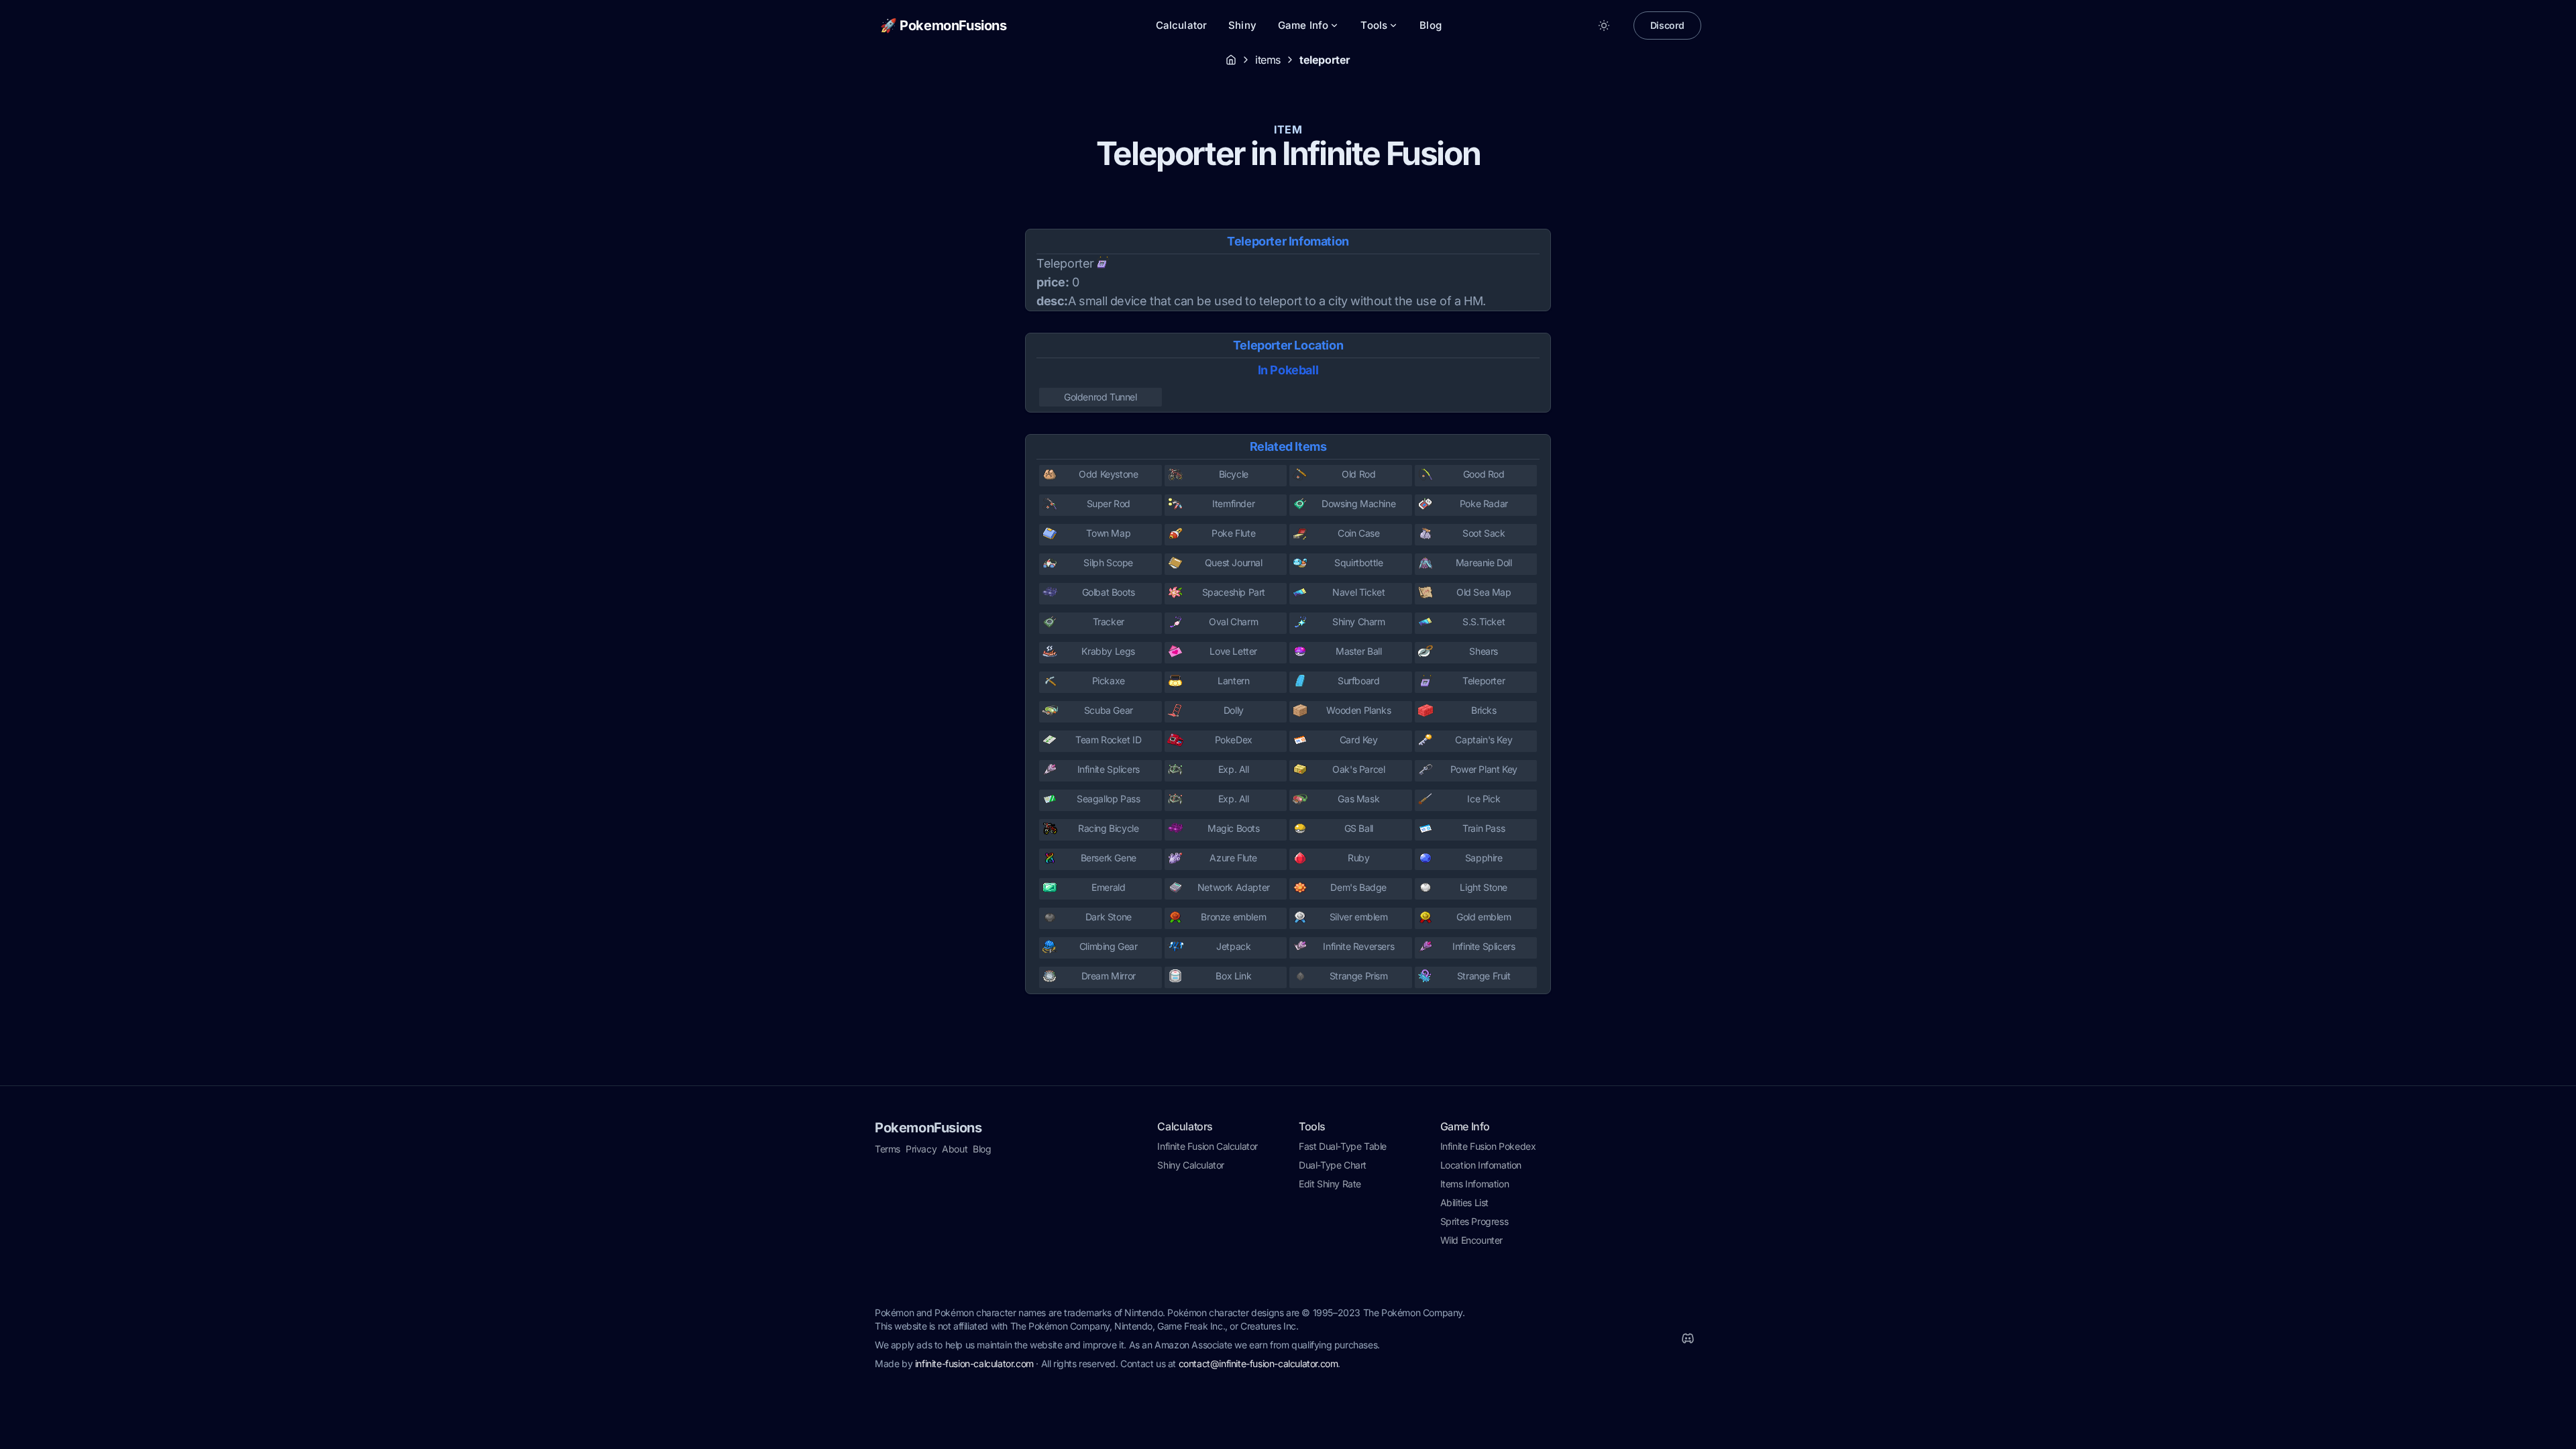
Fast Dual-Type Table (1343, 1146)
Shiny (1242, 25)
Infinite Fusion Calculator (1207, 1146)
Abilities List (1464, 1202)
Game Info (1303, 25)
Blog (1431, 25)
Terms (888, 1149)
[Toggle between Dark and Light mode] (1604, 25)
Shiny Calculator (1191, 1165)
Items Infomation (1475, 1184)
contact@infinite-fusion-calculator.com (1258, 1363)
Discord (1667, 25)
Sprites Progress (1474, 1221)
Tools (1374, 25)
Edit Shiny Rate (1330, 1184)
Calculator (1182, 25)
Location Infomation (1481, 1165)
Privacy (921, 1149)
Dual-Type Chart (1333, 1165)
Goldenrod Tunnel (1101, 397)
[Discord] (1688, 1338)
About (955, 1149)
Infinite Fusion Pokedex (1488, 1146)
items (1268, 60)
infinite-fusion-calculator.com (974, 1363)
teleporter (1325, 60)
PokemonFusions (928, 1128)
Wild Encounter (1471, 1240)
